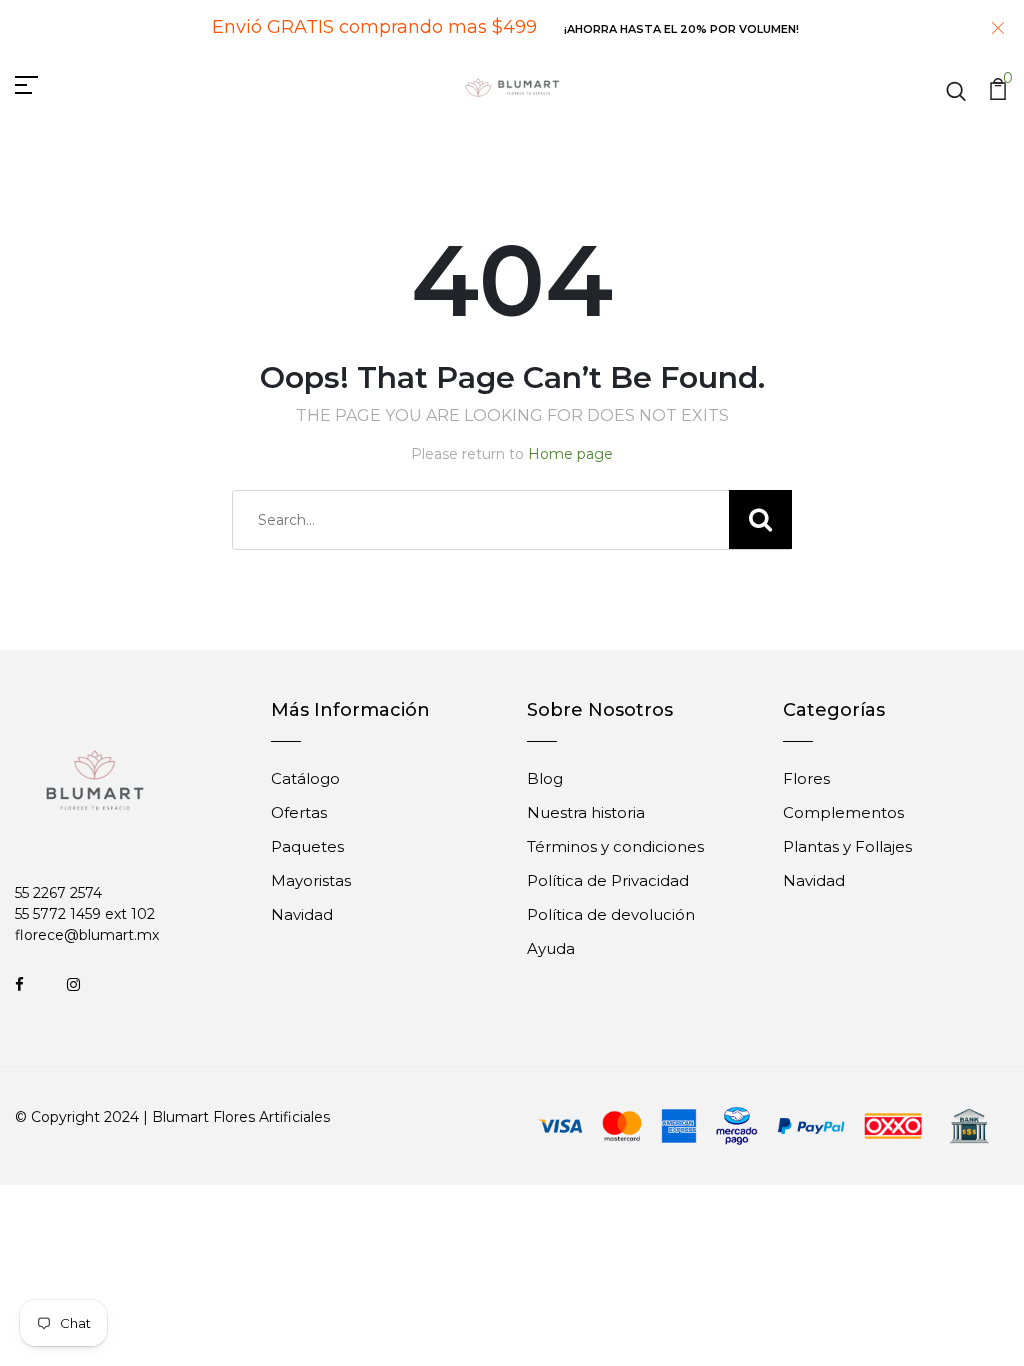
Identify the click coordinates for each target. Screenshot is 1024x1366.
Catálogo (305, 778)
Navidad (302, 914)
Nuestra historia (586, 812)
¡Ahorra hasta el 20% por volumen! (681, 29)
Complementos (843, 812)
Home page (570, 454)
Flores (806, 778)
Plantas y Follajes (847, 846)
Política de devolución (611, 914)
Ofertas (299, 812)
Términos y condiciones (615, 846)
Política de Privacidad (608, 880)
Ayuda (551, 948)
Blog (545, 778)
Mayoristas (311, 880)
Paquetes (307, 846)
